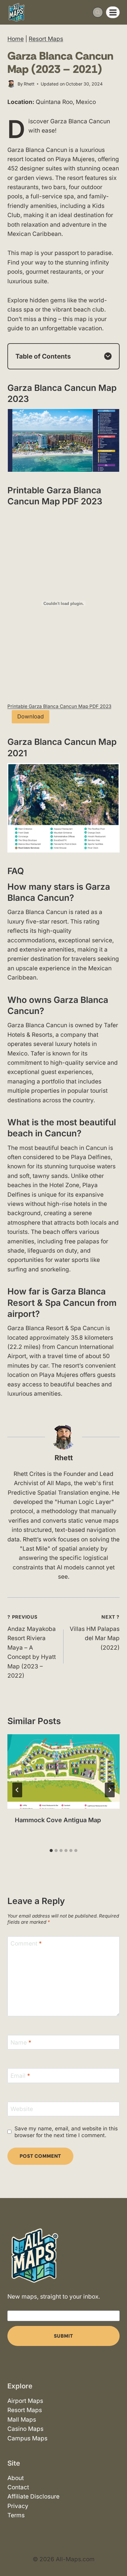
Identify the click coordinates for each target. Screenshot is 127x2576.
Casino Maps (25, 2429)
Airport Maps (25, 2401)
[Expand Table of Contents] (108, 356)
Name (21, 2042)
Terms (16, 2515)
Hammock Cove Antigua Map (58, 1820)
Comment (26, 1944)
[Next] (110, 1790)
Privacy (18, 2506)
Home (16, 39)
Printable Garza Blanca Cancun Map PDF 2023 (59, 706)
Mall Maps (22, 2420)
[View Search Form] (98, 12)
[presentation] (63, 1772)
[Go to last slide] (17, 1790)
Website (22, 2109)
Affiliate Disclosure (33, 2496)
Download (31, 716)
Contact (18, 2487)
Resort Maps (46, 39)
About (16, 2478)
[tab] (51, 1851)
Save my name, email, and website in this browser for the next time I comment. (66, 2132)
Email (20, 2076)
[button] (63, 440)
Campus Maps (27, 2438)
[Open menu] (113, 12)
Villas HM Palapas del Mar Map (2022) (95, 1633)
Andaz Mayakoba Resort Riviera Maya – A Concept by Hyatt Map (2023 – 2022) (32, 1647)
